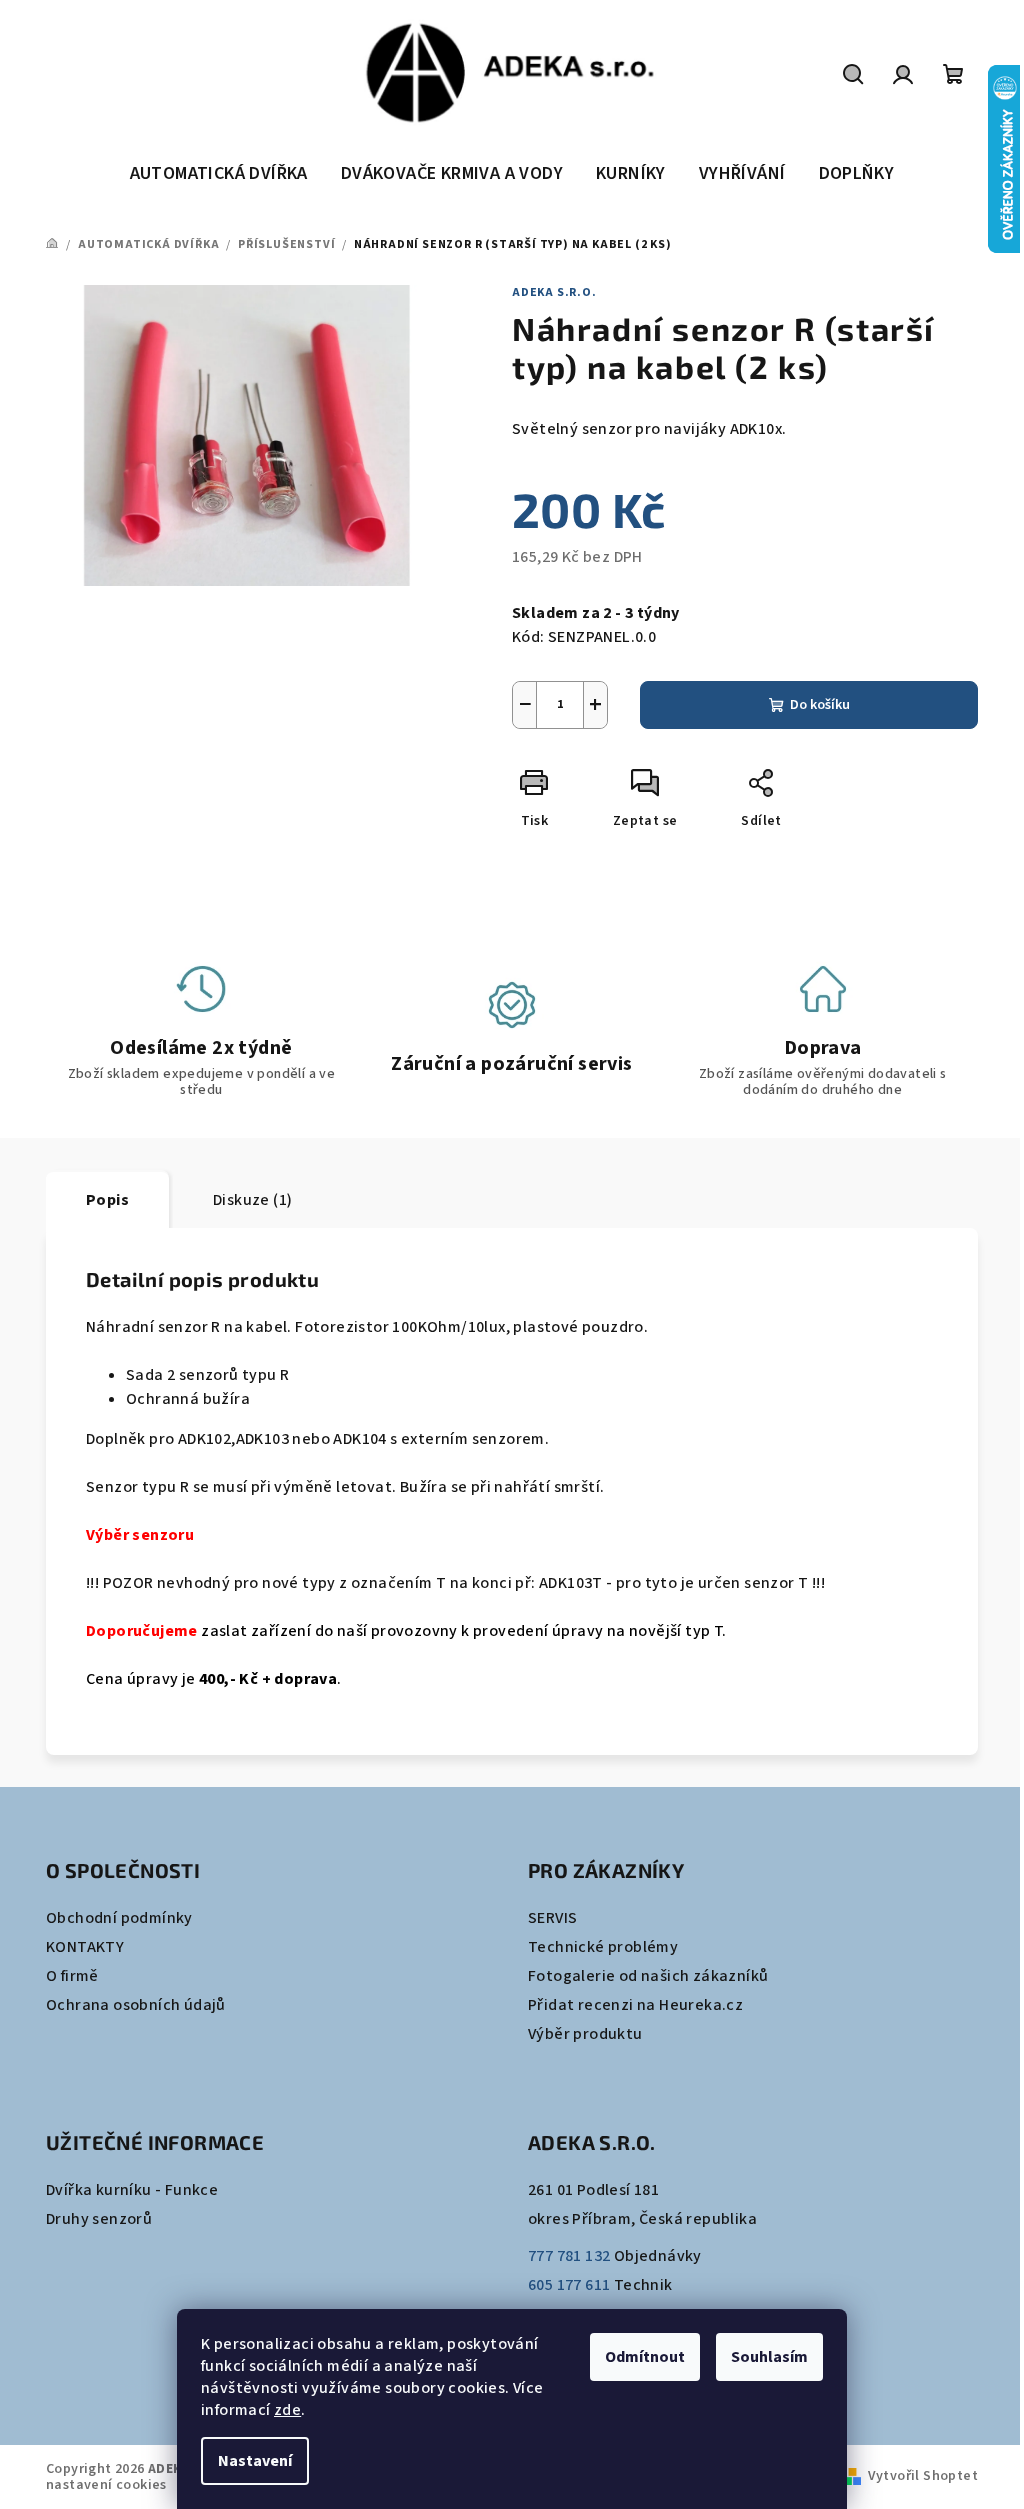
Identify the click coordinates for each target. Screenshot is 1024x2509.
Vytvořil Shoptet (923, 2476)
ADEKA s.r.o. (554, 292)
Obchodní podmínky (119, 1918)
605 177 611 (569, 2285)
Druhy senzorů (99, 2219)
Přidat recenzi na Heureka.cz (635, 2005)
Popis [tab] (107, 1200)
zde (287, 2410)
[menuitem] (219, 174)
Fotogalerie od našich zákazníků (648, 1976)
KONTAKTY (85, 1947)
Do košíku (820, 705)
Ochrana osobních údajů (136, 2005)
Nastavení (255, 2461)
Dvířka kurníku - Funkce (132, 2190)
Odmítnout (645, 2357)
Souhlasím (769, 2357)
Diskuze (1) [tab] (252, 1200)
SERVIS (552, 1918)
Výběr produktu (585, 2034)
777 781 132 (569, 2256)
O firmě (72, 1976)
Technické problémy (603, 1947)
